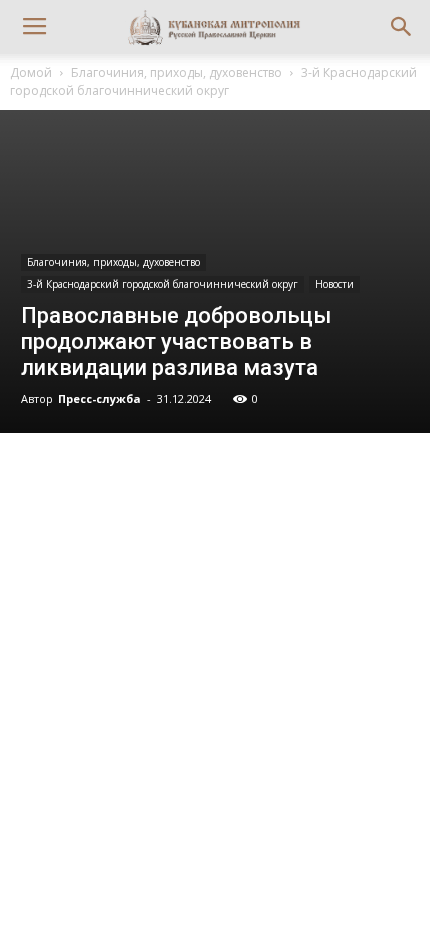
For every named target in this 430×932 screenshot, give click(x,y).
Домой (31, 72)
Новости (334, 284)
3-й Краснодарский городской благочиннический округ (213, 81)
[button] (402, 27)
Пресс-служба (99, 398)
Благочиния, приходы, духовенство (176, 72)
